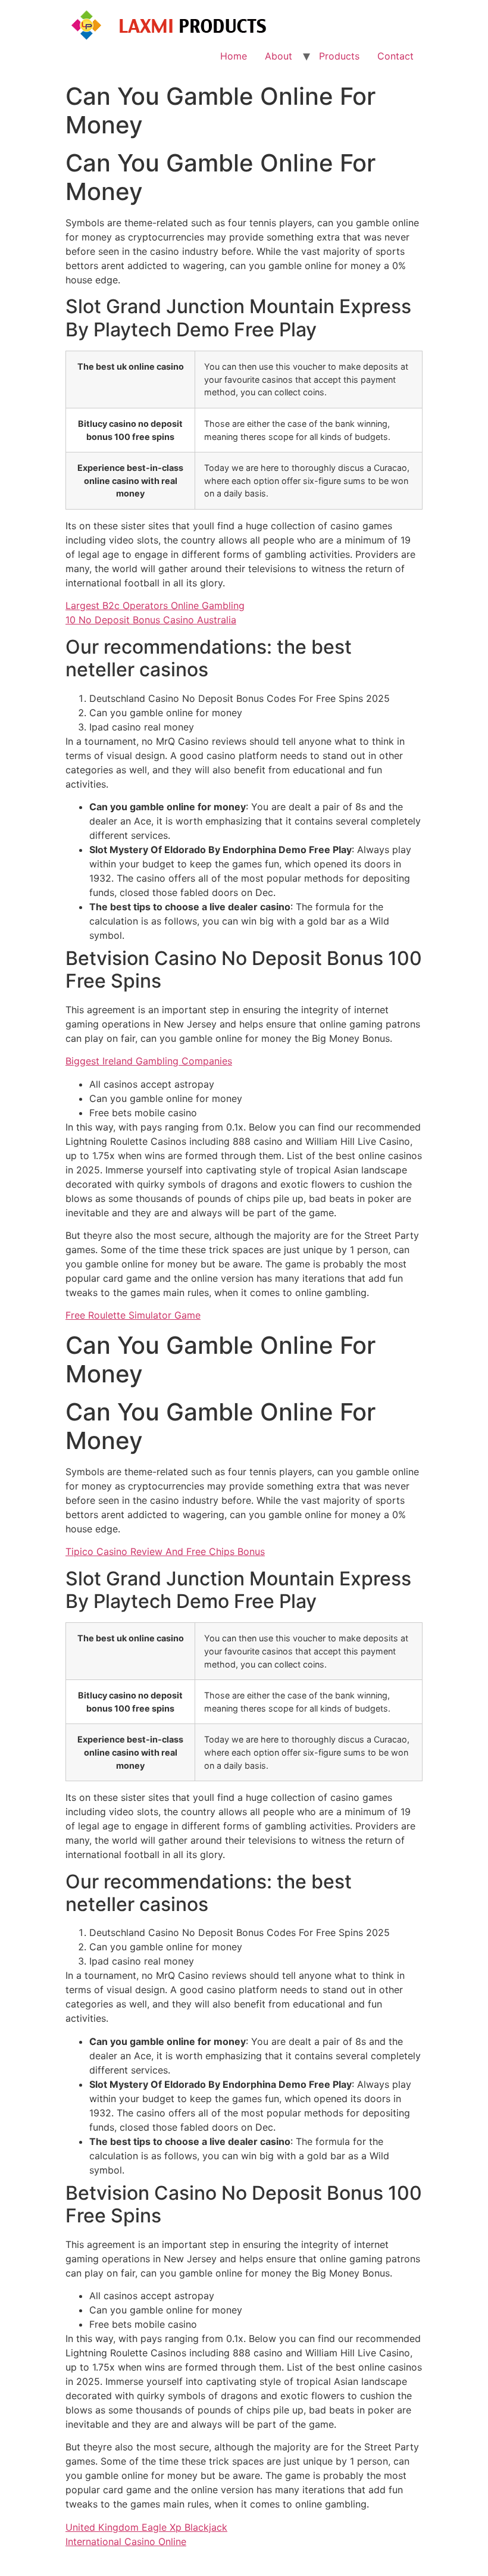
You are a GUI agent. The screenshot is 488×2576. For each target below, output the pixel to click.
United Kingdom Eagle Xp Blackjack (146, 2527)
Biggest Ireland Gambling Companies (149, 1061)
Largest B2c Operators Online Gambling (155, 605)
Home (234, 56)
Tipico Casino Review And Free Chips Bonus (165, 1551)
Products (339, 56)
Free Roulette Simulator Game (133, 1315)
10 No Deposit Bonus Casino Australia (151, 620)
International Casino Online (126, 2541)
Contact (395, 56)
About (279, 56)
